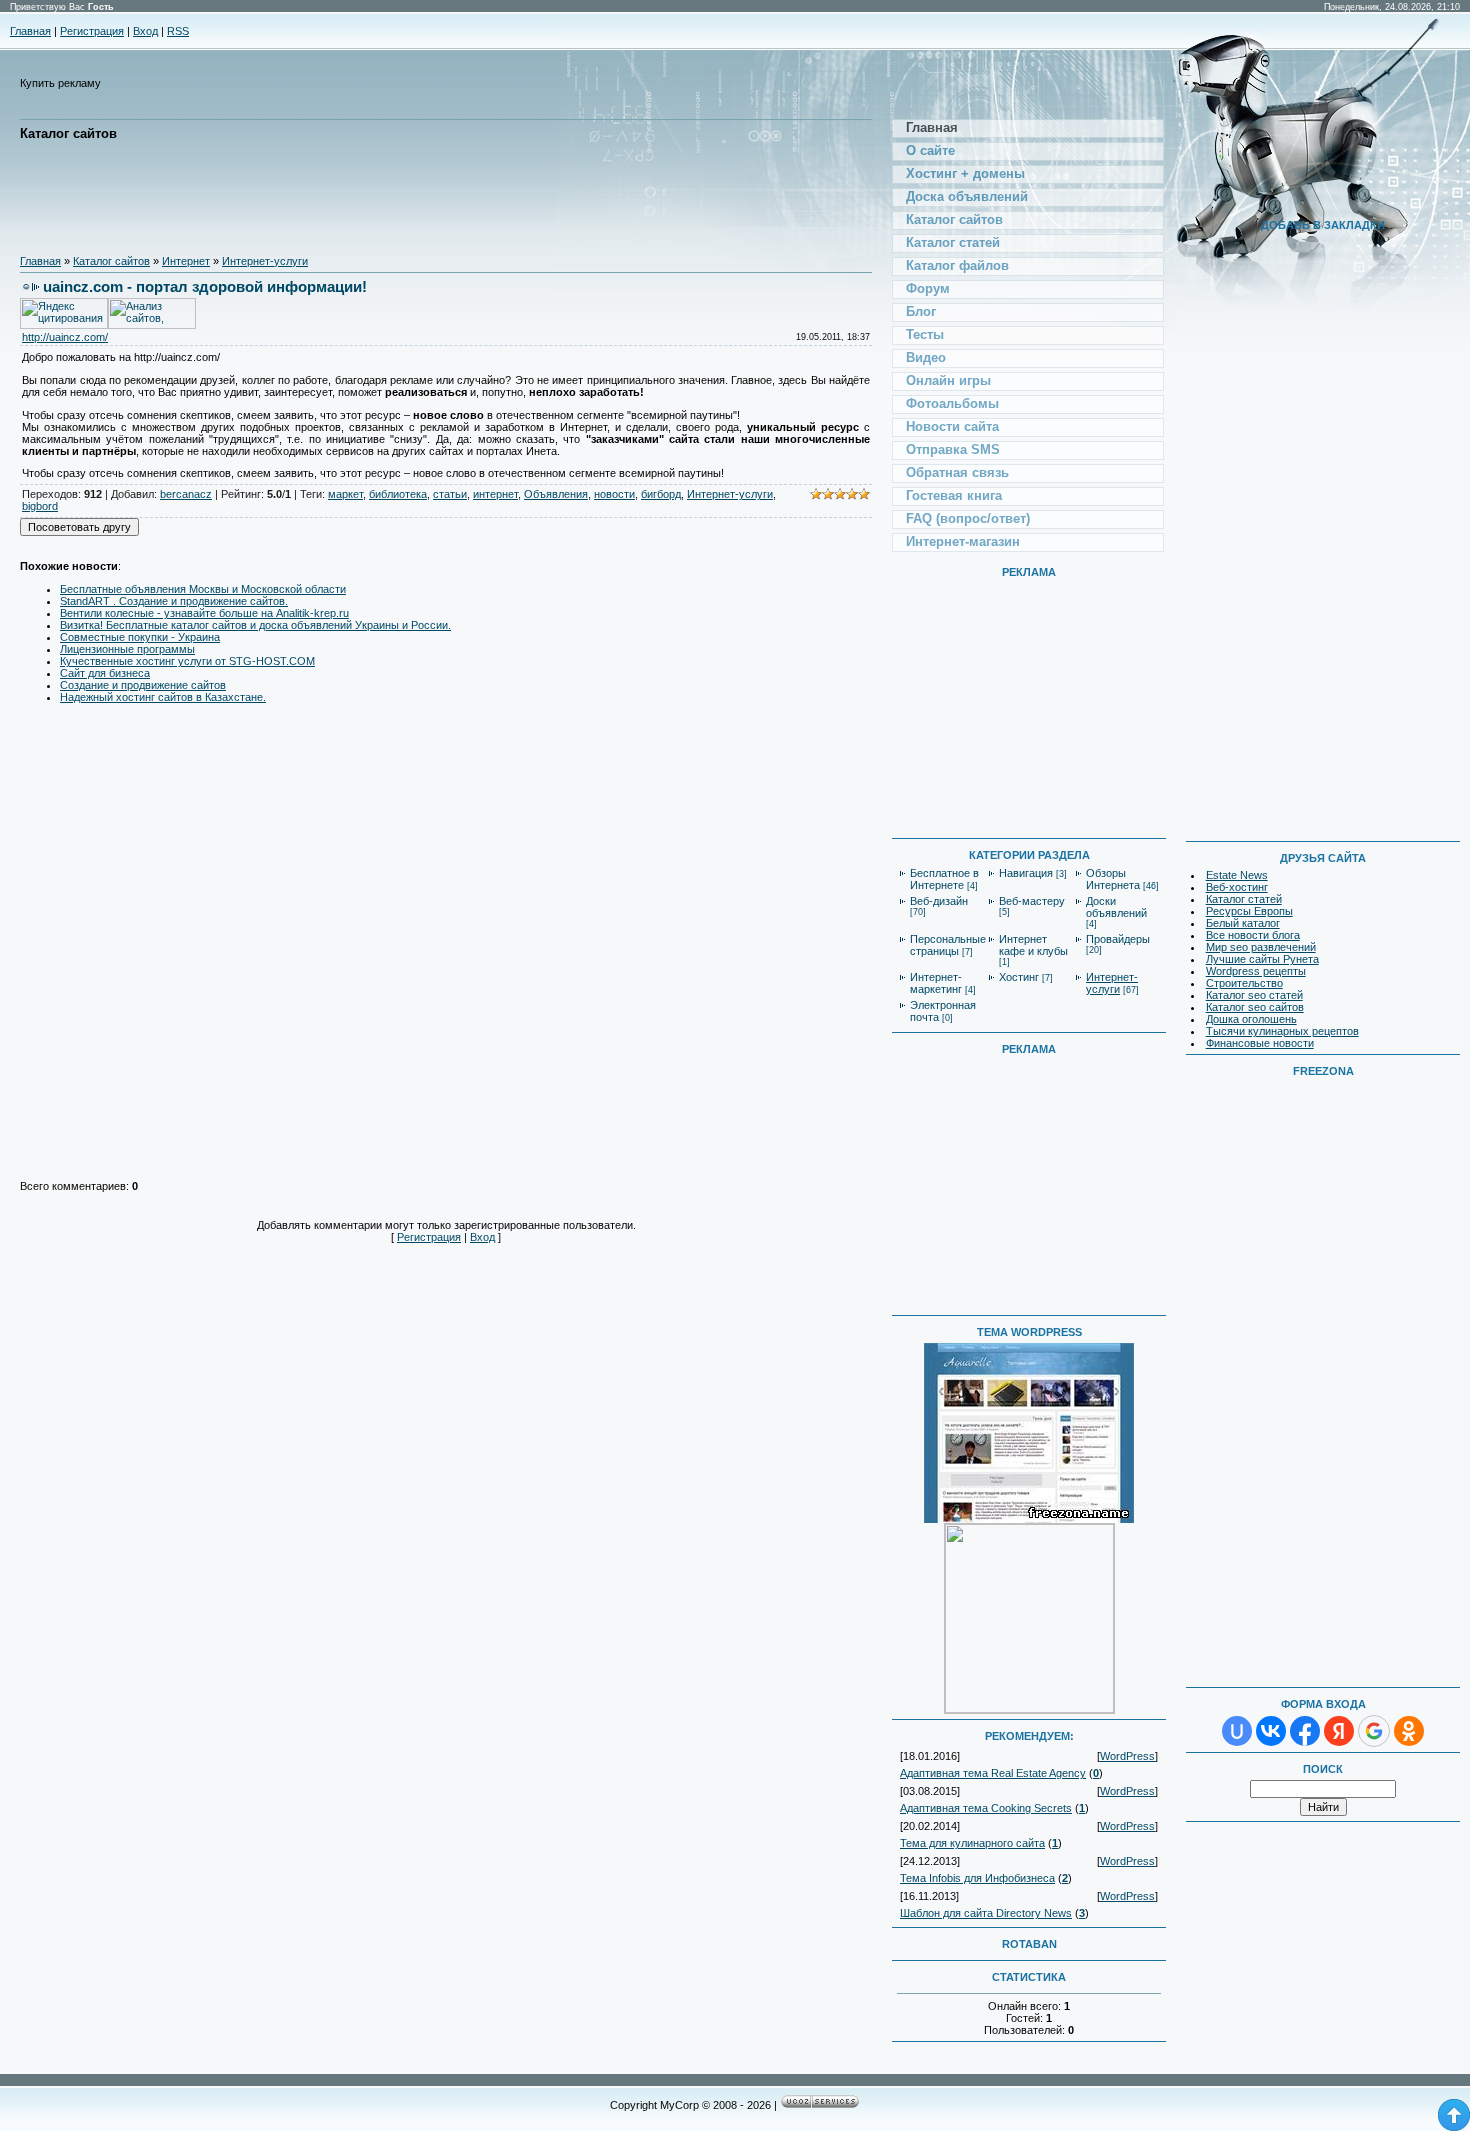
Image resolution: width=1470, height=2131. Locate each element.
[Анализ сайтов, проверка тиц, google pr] (152, 325)
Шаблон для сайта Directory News (986, 1913)
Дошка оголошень (1251, 1019)
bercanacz (186, 494)
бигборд (661, 494)
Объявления (556, 494)
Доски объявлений (1116, 907)
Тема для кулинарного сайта (972, 1843)
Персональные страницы (948, 945)
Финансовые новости (1260, 1043)
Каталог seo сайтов (1255, 1007)
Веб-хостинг (1237, 887)
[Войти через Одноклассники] (1409, 1731)
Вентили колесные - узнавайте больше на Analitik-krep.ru (204, 613)
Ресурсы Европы (1249, 911)
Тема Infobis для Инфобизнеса (977, 1878)
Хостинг (1019, 977)
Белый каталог (1243, 923)
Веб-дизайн (939, 901)
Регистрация (92, 31)
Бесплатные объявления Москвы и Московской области (203, 589)
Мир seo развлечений (1261, 947)
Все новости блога (1253, 935)
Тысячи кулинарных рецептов (1282, 1031)
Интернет (186, 261)
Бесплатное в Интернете (944, 879)
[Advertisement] (384, 198)
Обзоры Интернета (1113, 879)
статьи (450, 494)
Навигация (1026, 873)
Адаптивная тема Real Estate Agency (993, 1773)
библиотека (398, 494)
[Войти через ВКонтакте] (1271, 1731)
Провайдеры (1118, 939)
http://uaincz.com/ (65, 337)
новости (614, 494)
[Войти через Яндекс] (1339, 1731)
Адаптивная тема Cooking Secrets (986, 1808)
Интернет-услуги (265, 261)
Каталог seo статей (1254, 995)
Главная (30, 31)
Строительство (1244, 983)
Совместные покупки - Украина (140, 637)
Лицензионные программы (127, 649)
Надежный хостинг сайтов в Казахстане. (163, 697)
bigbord (40, 506)
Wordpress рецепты (1256, 971)
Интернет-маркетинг (936, 983)
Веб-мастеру (1032, 901)
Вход (145, 31)
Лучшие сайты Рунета (1262, 959)
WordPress (1127, 1756)
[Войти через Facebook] (1305, 1731)
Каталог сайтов (111, 261)
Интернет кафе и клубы (1033, 945)
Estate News (1237, 875)
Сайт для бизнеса (105, 673)
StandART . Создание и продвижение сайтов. (174, 601)
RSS (178, 31)
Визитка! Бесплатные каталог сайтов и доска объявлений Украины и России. (255, 625)
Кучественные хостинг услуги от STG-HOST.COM (187, 661)
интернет (495, 494)
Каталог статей (1244, 899)
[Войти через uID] (1237, 1731)
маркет (345, 494)
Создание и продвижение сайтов (143, 685)
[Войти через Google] (1374, 1731)
